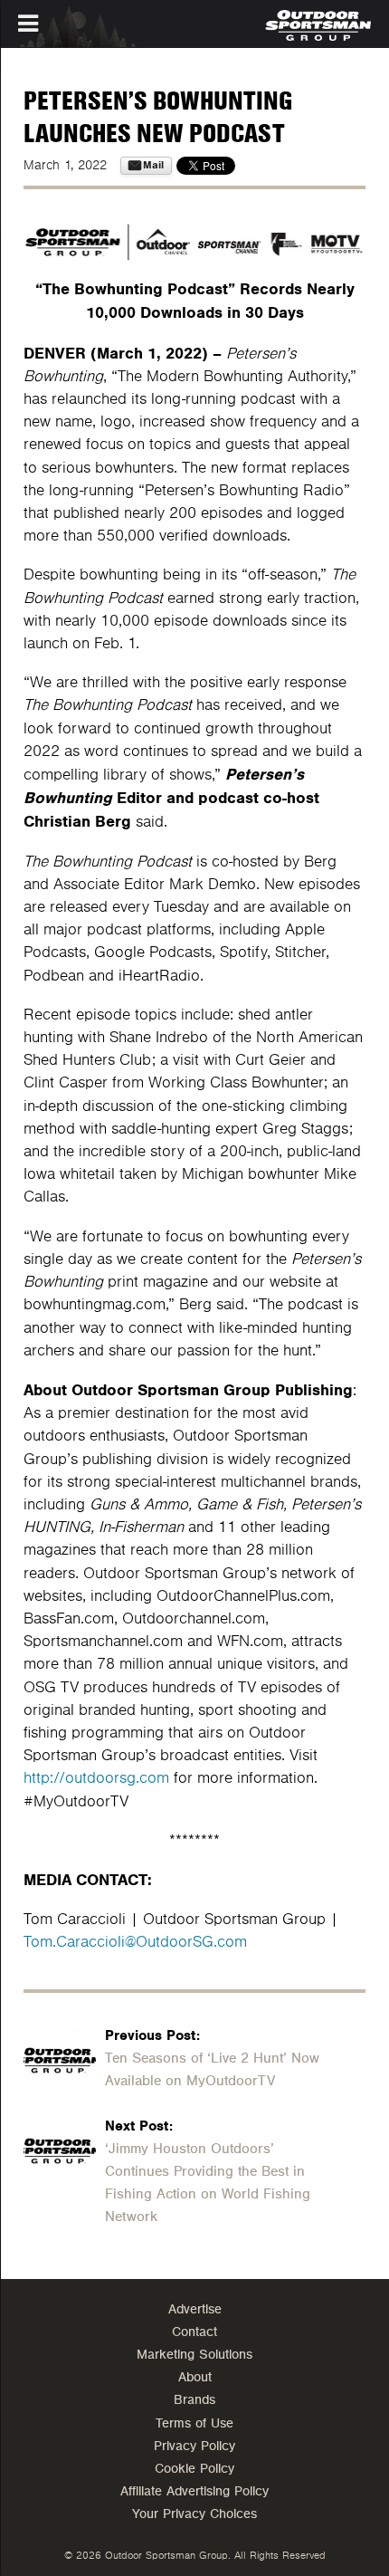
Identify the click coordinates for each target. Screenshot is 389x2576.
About (195, 2377)
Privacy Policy (194, 2446)
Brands (194, 2400)
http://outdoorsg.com (96, 1778)
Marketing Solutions (194, 2355)
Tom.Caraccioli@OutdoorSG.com (135, 1942)
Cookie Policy (194, 2469)
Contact (194, 2332)
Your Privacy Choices (194, 2514)
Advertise (195, 2309)
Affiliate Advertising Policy (194, 2491)
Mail (153, 165)
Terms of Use (194, 2423)
